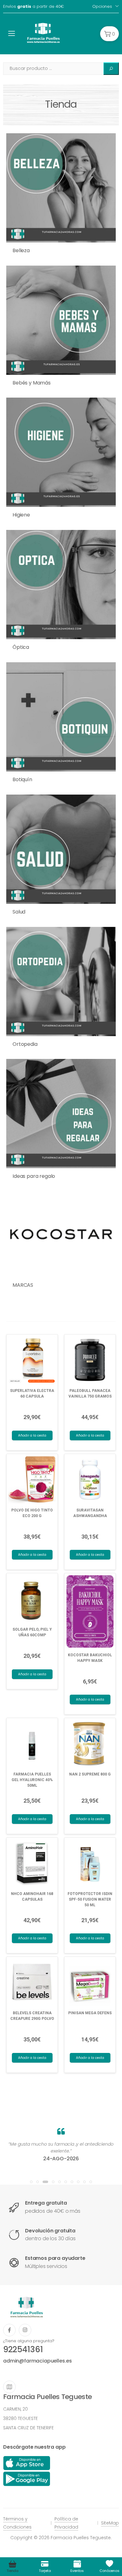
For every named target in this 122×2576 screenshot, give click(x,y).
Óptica (21, 647)
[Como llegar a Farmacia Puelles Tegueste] (9, 2387)
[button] (109, 34)
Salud (19, 912)
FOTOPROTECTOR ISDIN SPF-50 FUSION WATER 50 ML (90, 1899)
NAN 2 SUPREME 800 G (90, 1774)
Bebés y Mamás (32, 383)
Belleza (21, 250)
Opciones (102, 6)
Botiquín (22, 779)
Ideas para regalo (34, 1176)
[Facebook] (9, 2330)
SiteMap (110, 2523)
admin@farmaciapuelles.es (38, 2361)
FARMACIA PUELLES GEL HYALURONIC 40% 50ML (32, 1780)
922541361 (23, 2349)
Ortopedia (25, 1044)
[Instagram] (25, 2330)
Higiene (21, 515)
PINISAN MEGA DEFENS (90, 2013)
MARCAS (23, 1285)
